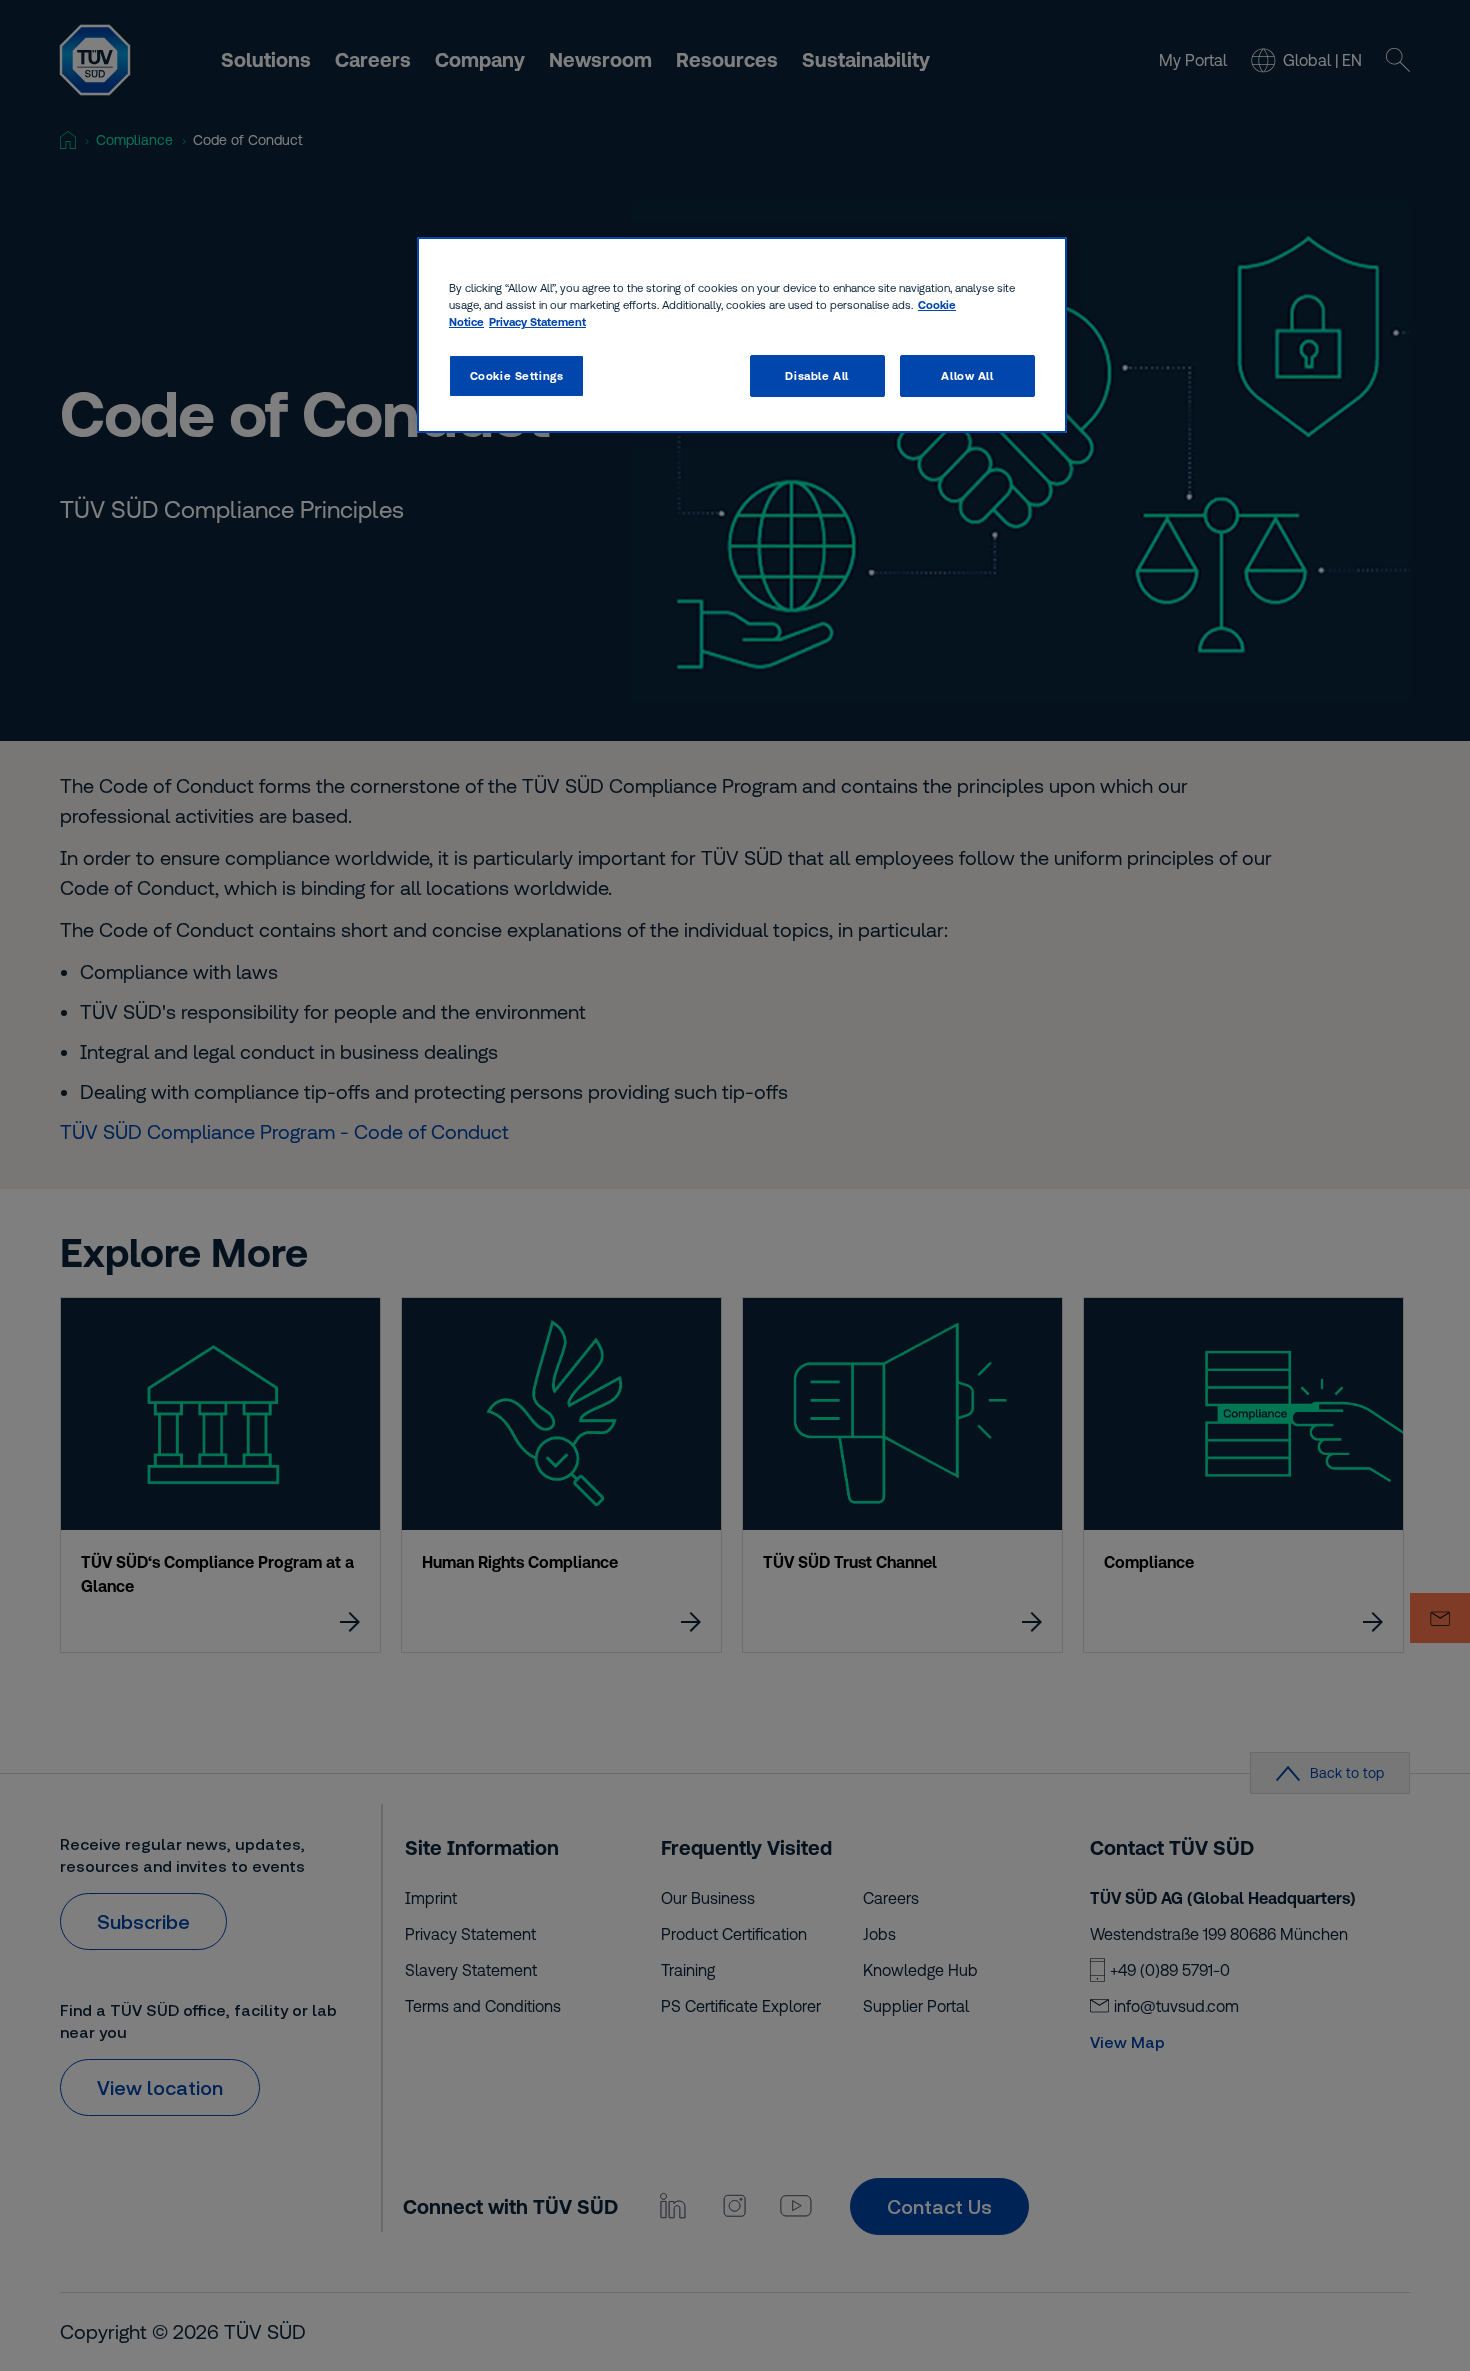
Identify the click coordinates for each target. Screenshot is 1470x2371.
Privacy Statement (537, 321)
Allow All (967, 375)
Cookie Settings (517, 375)
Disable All (816, 375)
